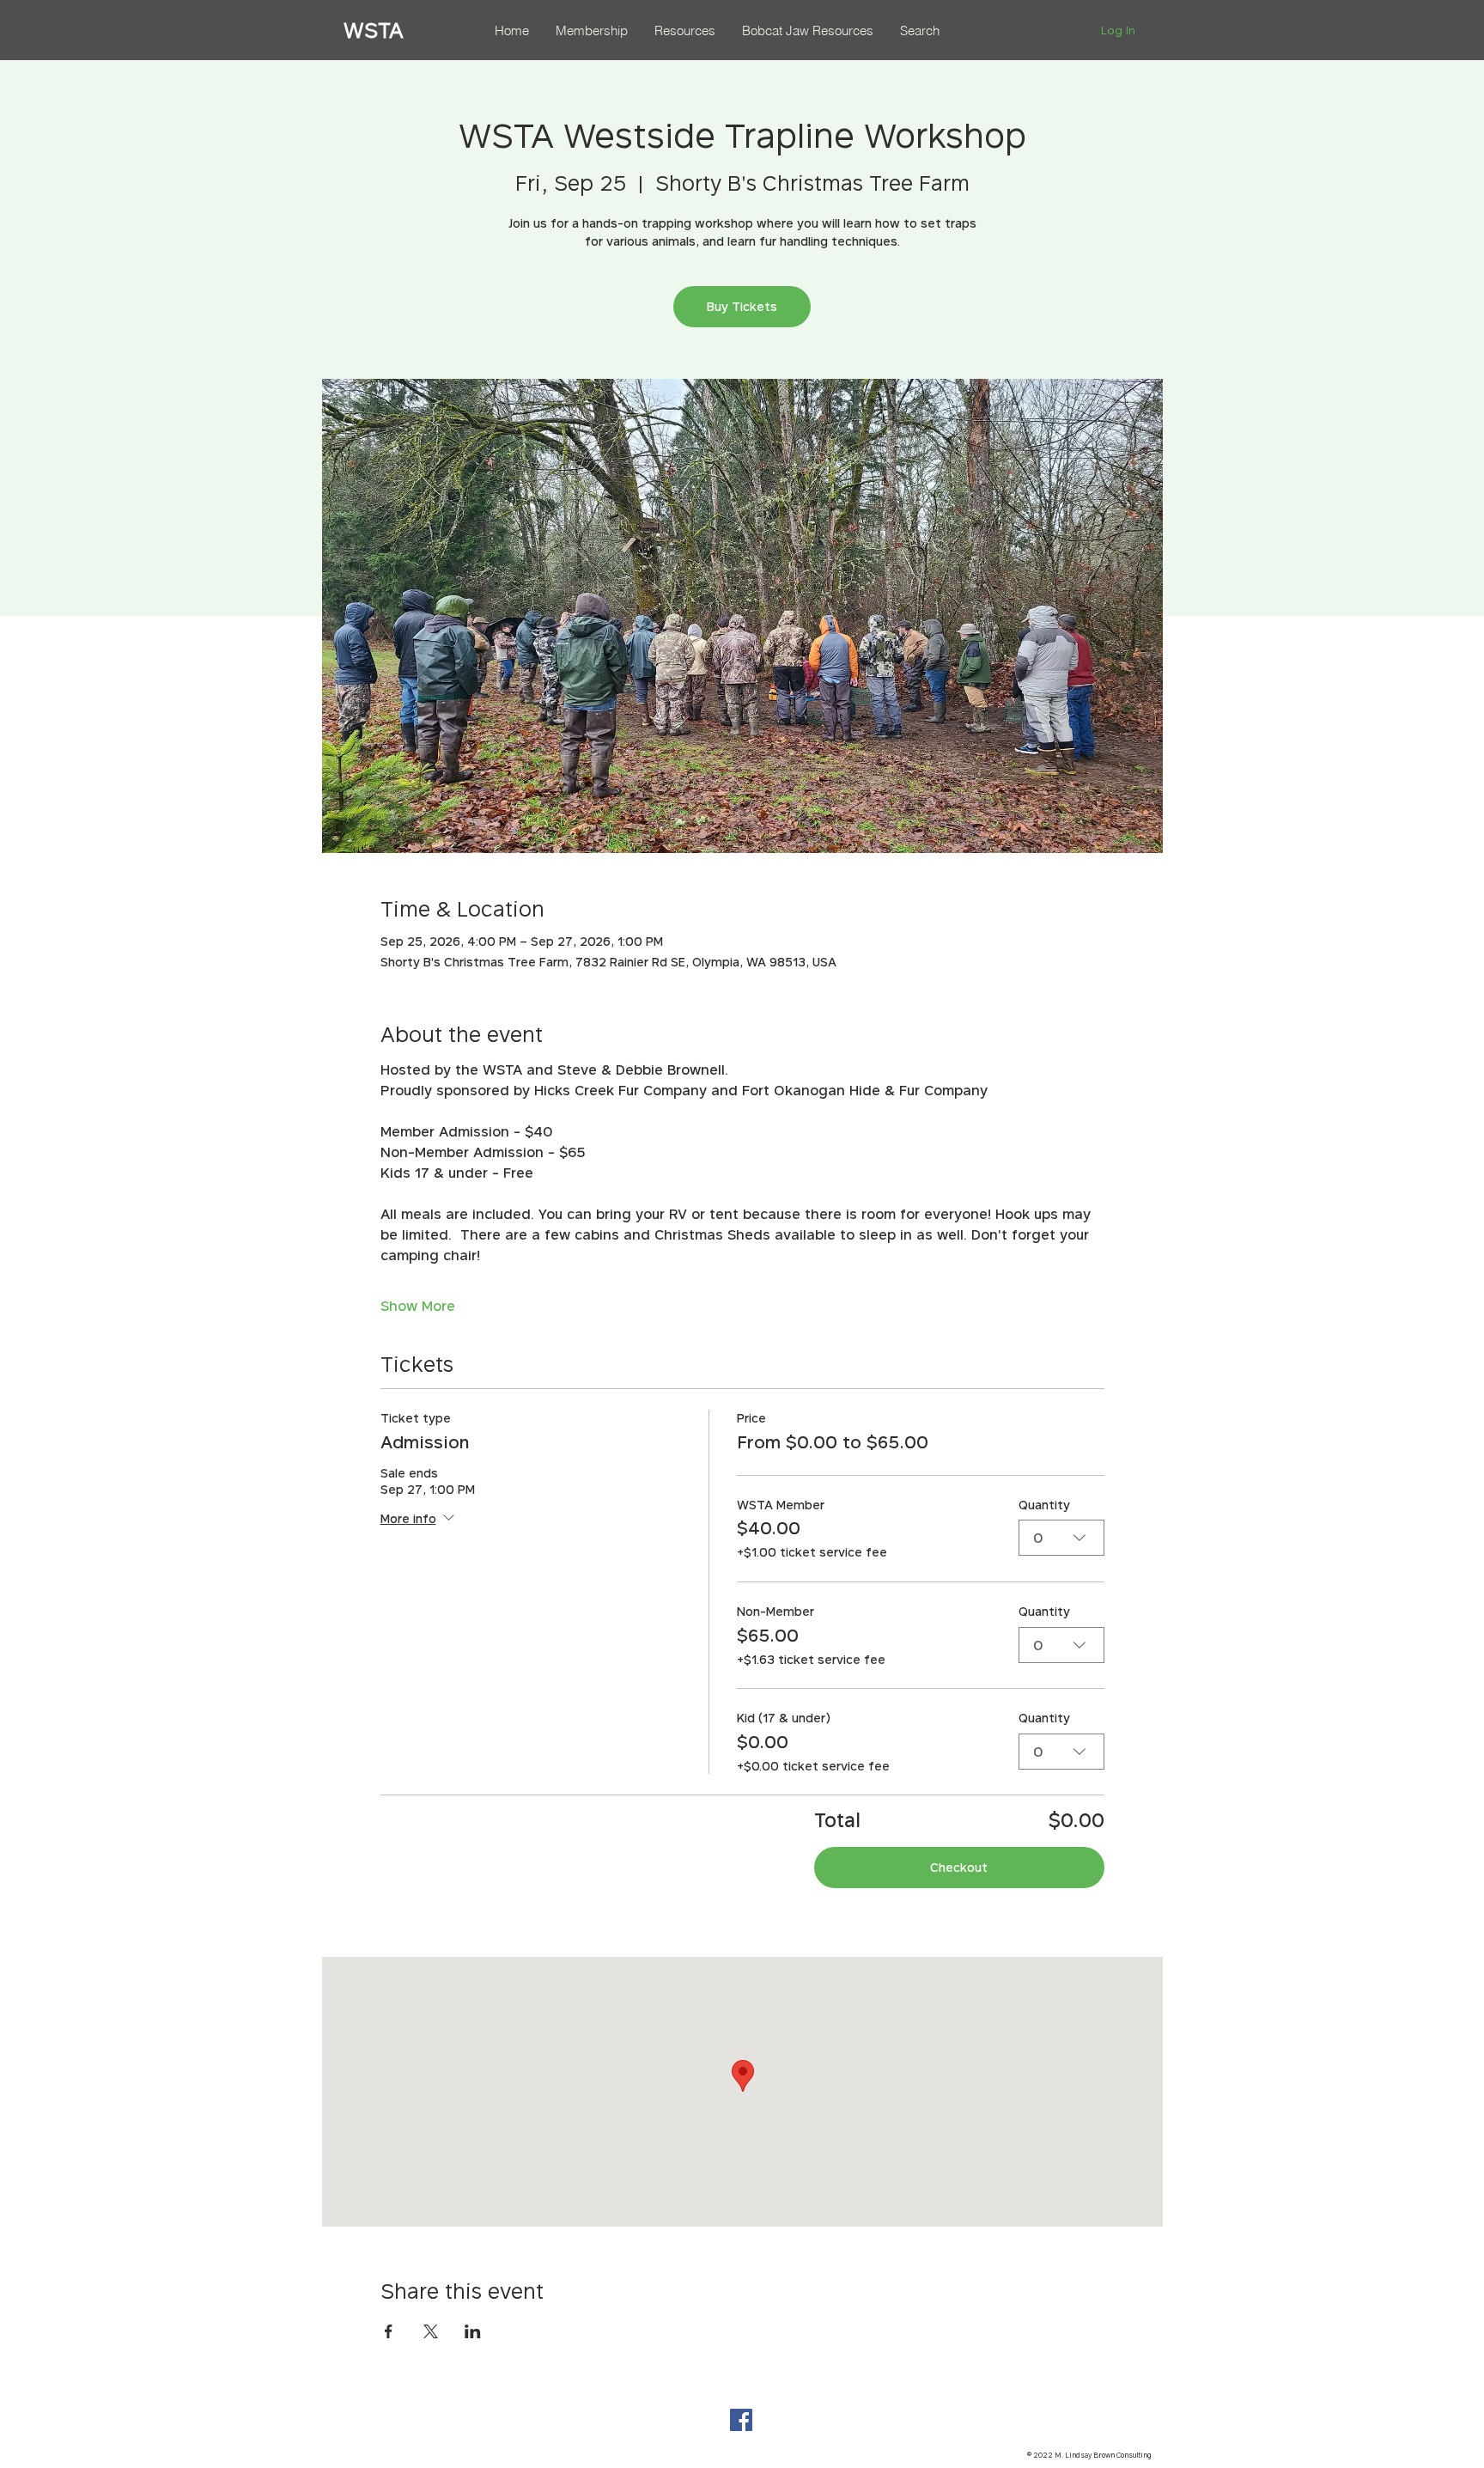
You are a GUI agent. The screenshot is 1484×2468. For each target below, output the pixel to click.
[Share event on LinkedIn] (473, 2331)
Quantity (1044, 1505)
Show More (418, 1306)
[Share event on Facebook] (389, 2331)
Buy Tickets (742, 306)
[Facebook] (741, 2420)
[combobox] (1061, 1538)
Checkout (959, 1867)
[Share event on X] (431, 2331)
